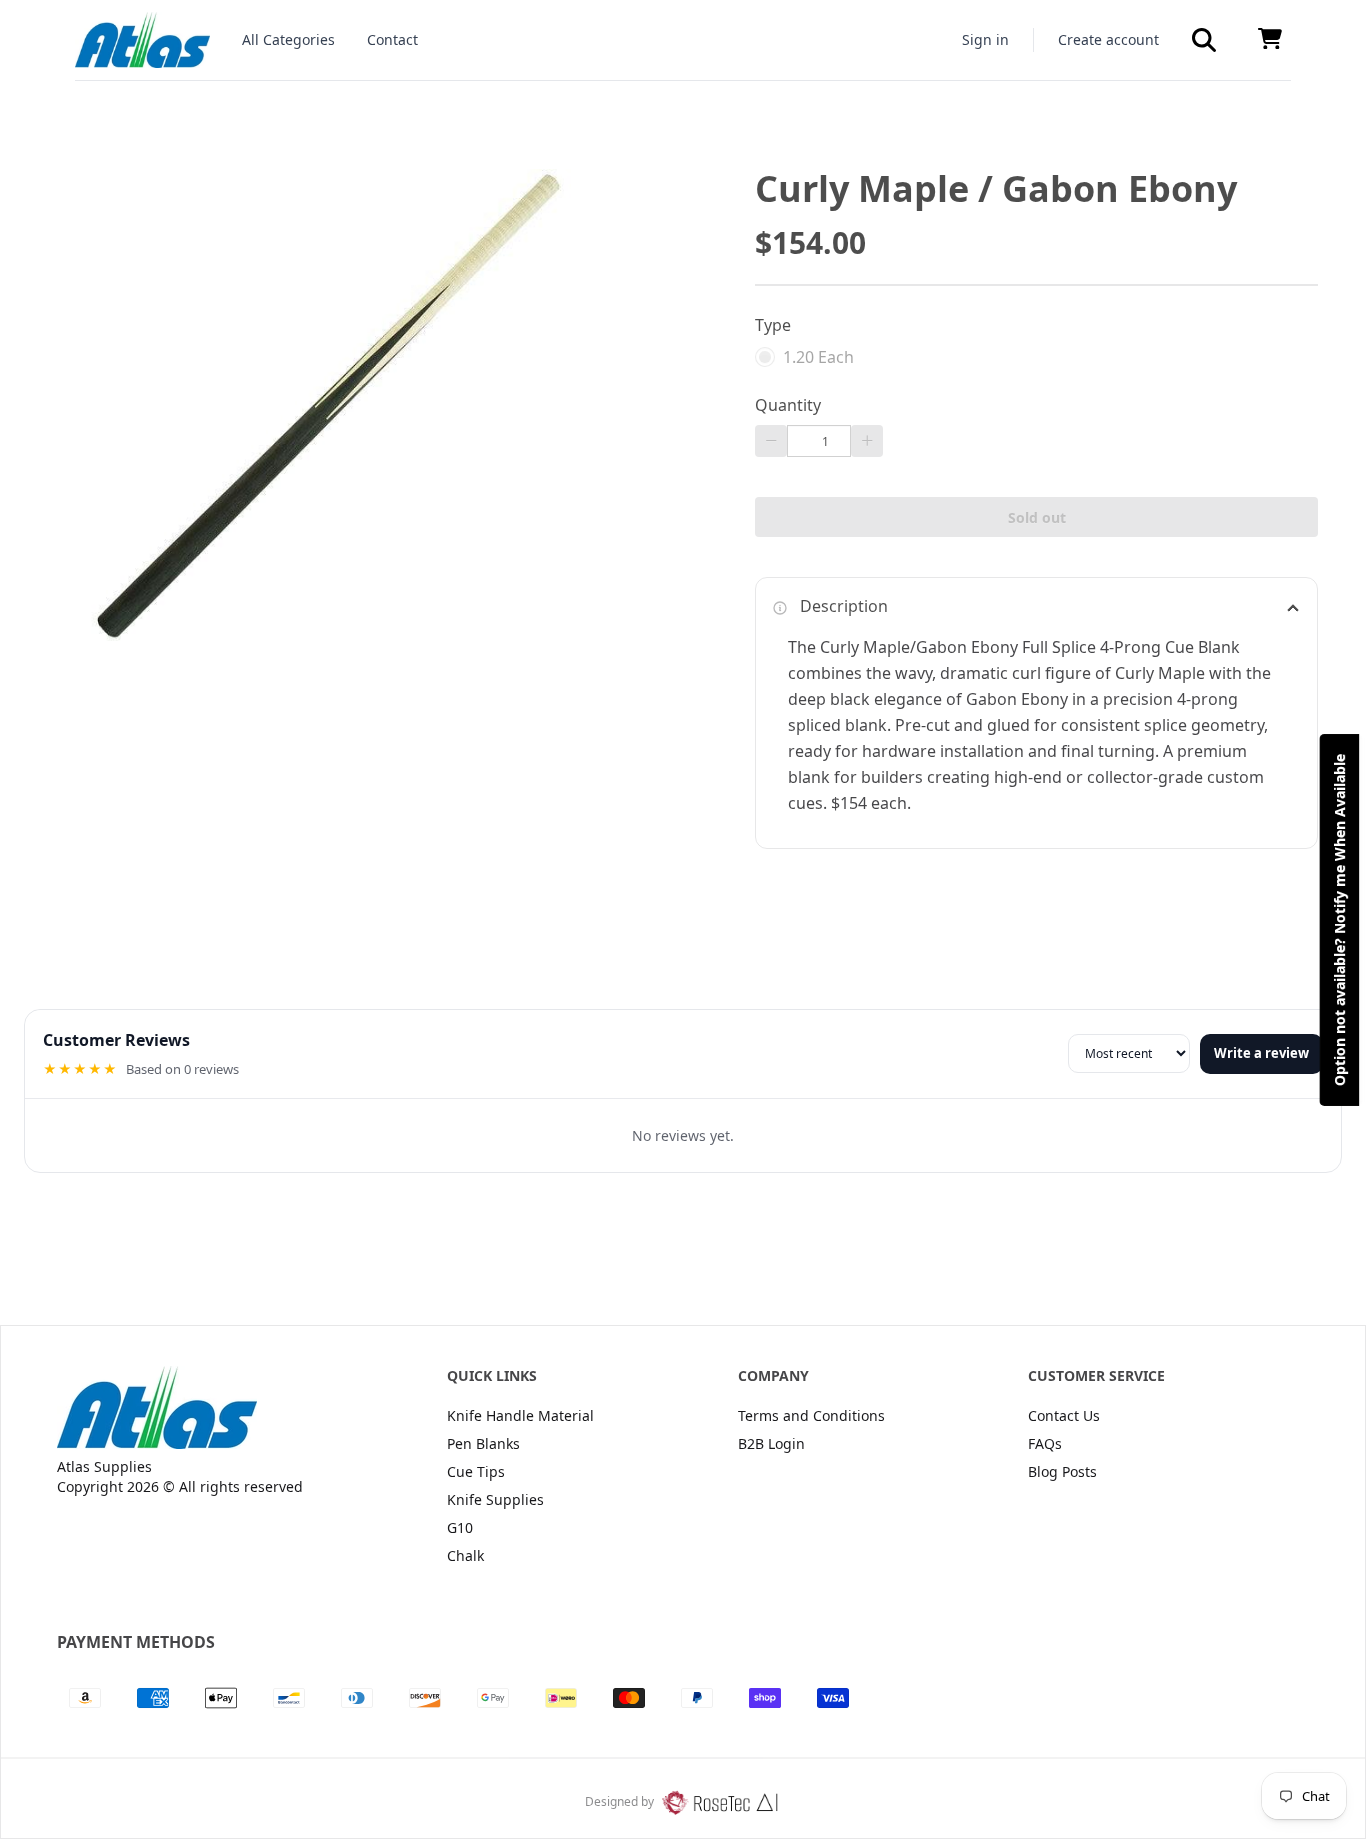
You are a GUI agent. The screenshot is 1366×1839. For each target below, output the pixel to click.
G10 (460, 1527)
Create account (1108, 39)
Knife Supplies (495, 1499)
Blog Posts (1062, 1471)
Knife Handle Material (520, 1415)
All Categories (288, 39)
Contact (392, 39)
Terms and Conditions (811, 1415)
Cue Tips (476, 1471)
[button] (1204, 40)
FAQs (1045, 1443)
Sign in (985, 39)
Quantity (788, 405)
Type (773, 325)
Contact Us (1064, 1415)
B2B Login (771, 1443)
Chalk (465, 1555)
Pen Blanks (483, 1443)
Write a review (1261, 1053)
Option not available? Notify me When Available (1339, 920)
